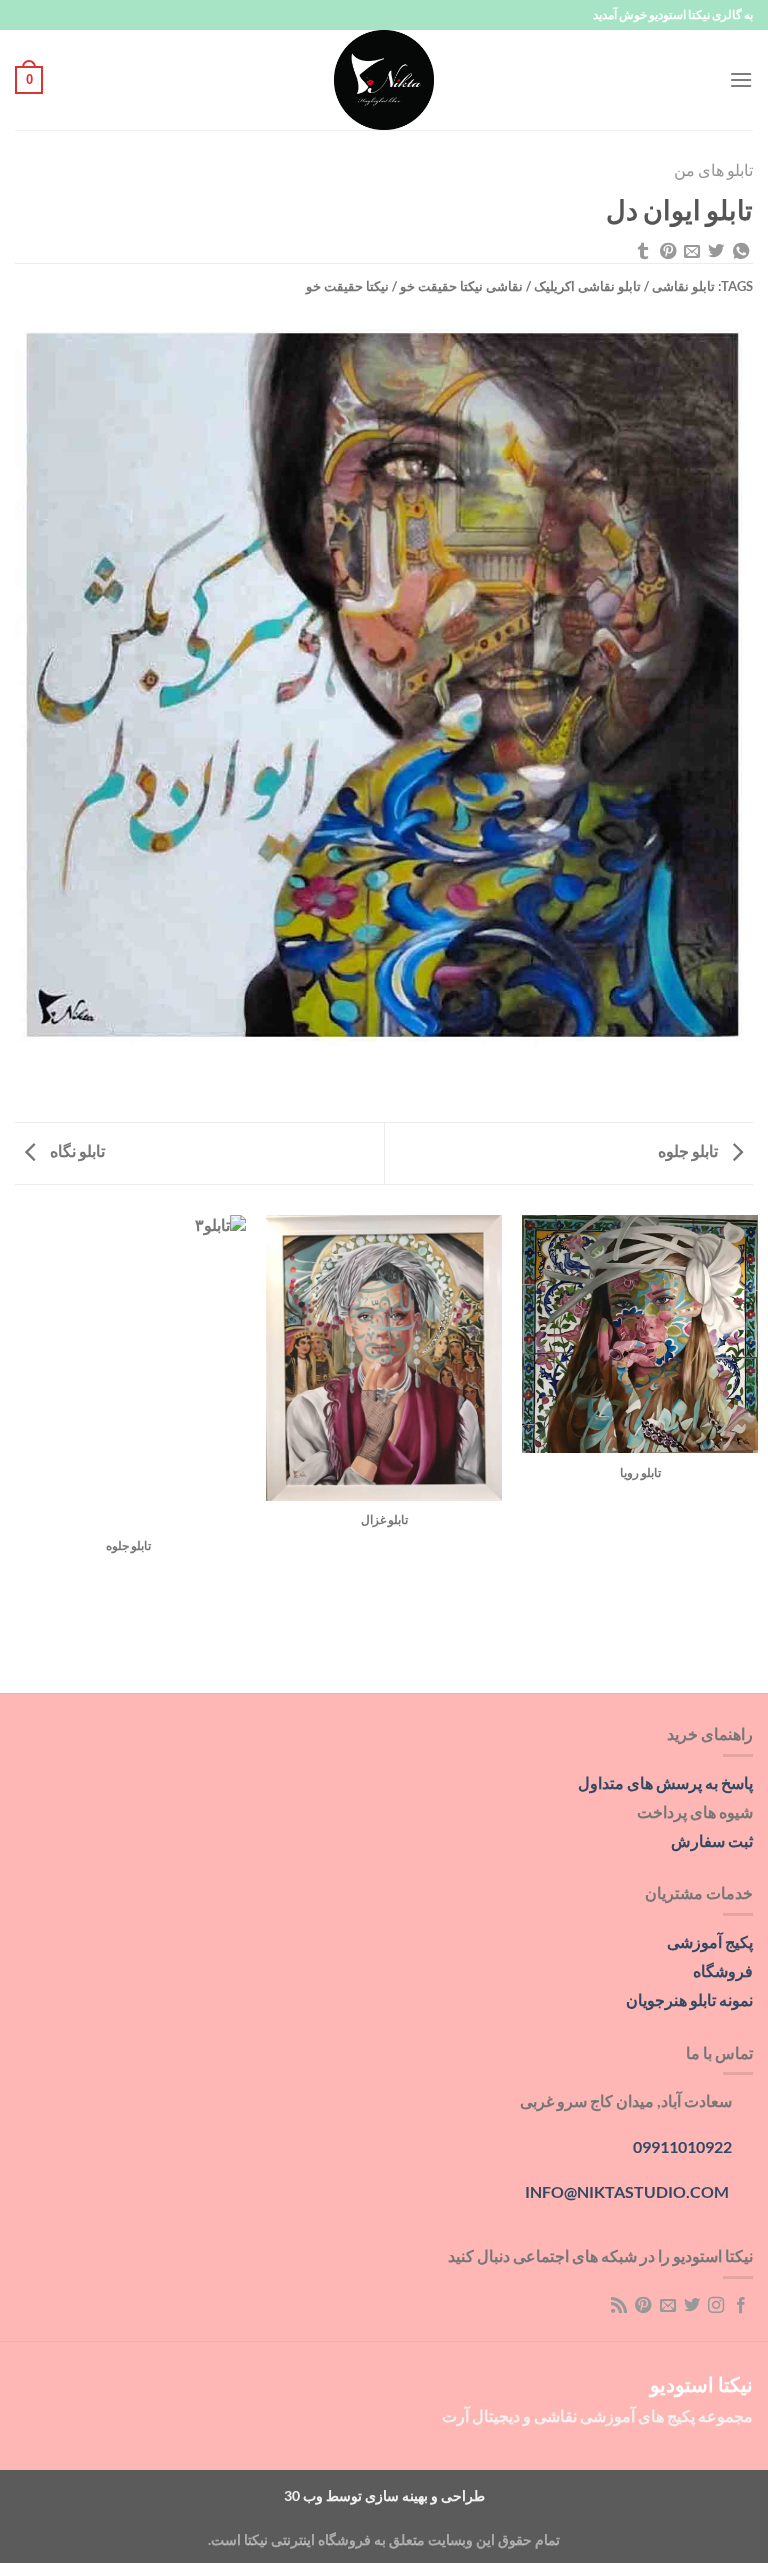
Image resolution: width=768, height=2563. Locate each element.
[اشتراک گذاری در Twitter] (716, 252)
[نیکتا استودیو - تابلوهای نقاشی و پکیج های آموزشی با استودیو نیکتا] (384, 80)
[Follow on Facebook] (741, 2306)
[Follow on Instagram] (716, 2306)
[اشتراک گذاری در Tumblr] (643, 252)
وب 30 (303, 2495)
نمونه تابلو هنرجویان (689, 1999)
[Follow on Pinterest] (643, 2306)
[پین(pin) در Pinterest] (667, 252)
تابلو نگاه (76, 1150)
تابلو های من (713, 169)
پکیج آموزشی (710, 1941)
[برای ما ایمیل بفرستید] (667, 2306)
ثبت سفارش (712, 1840)
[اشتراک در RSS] (618, 2306)
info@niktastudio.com (627, 2191)
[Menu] (741, 79)
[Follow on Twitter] (692, 2306)
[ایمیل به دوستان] (692, 252)
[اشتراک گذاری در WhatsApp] (741, 252)
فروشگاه (723, 1970)
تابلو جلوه (689, 1150)
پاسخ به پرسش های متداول (665, 1782)
